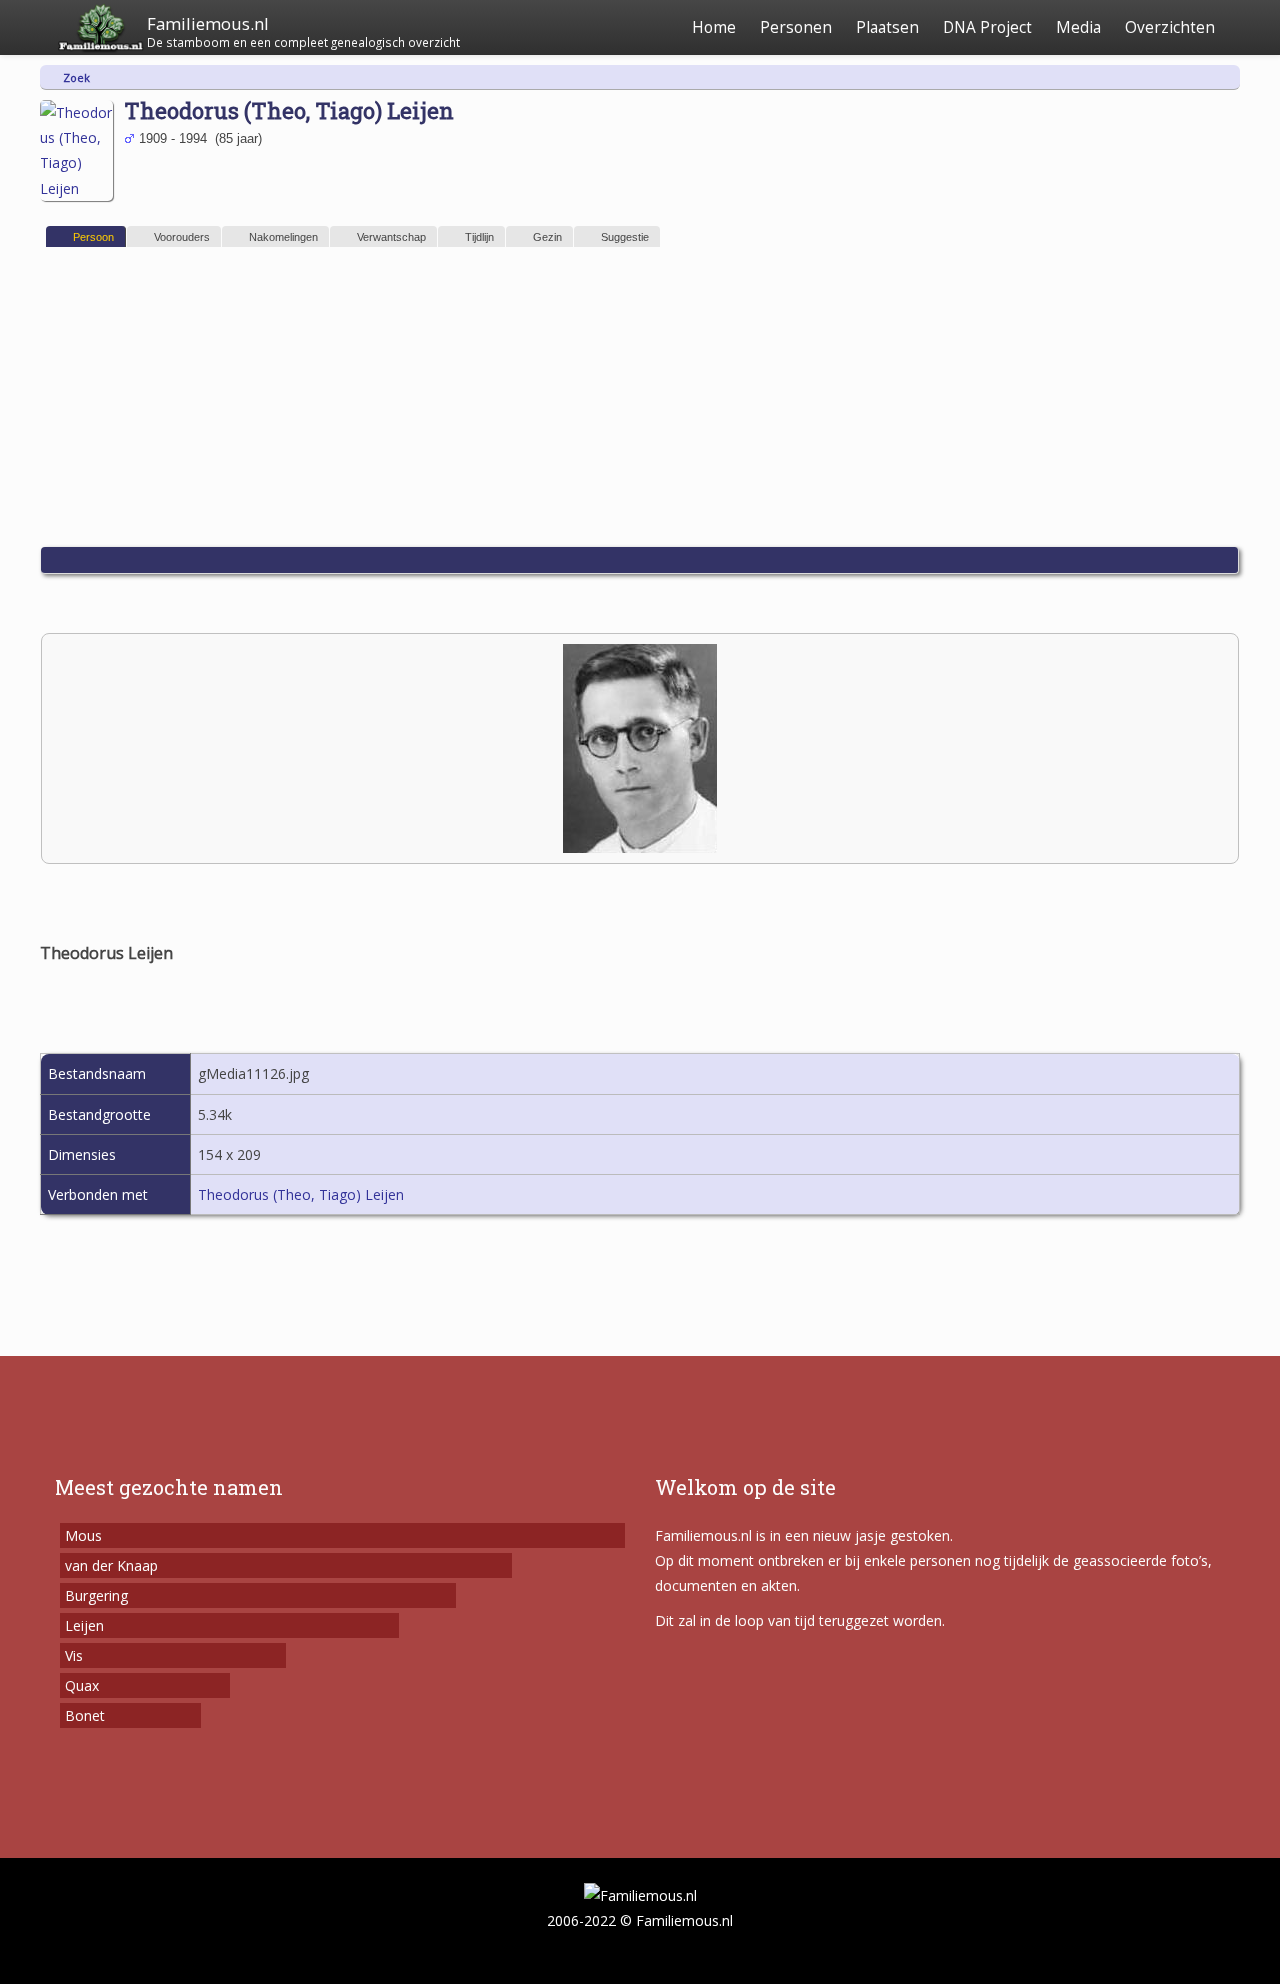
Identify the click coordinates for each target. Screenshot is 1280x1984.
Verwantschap (391, 237)
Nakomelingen (283, 237)
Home (714, 27)
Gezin (547, 237)
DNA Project (987, 27)
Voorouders (182, 237)
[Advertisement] (640, 397)
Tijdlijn (479, 237)
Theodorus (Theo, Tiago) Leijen (301, 1194)
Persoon (93, 237)
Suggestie (625, 237)
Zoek (76, 77)
